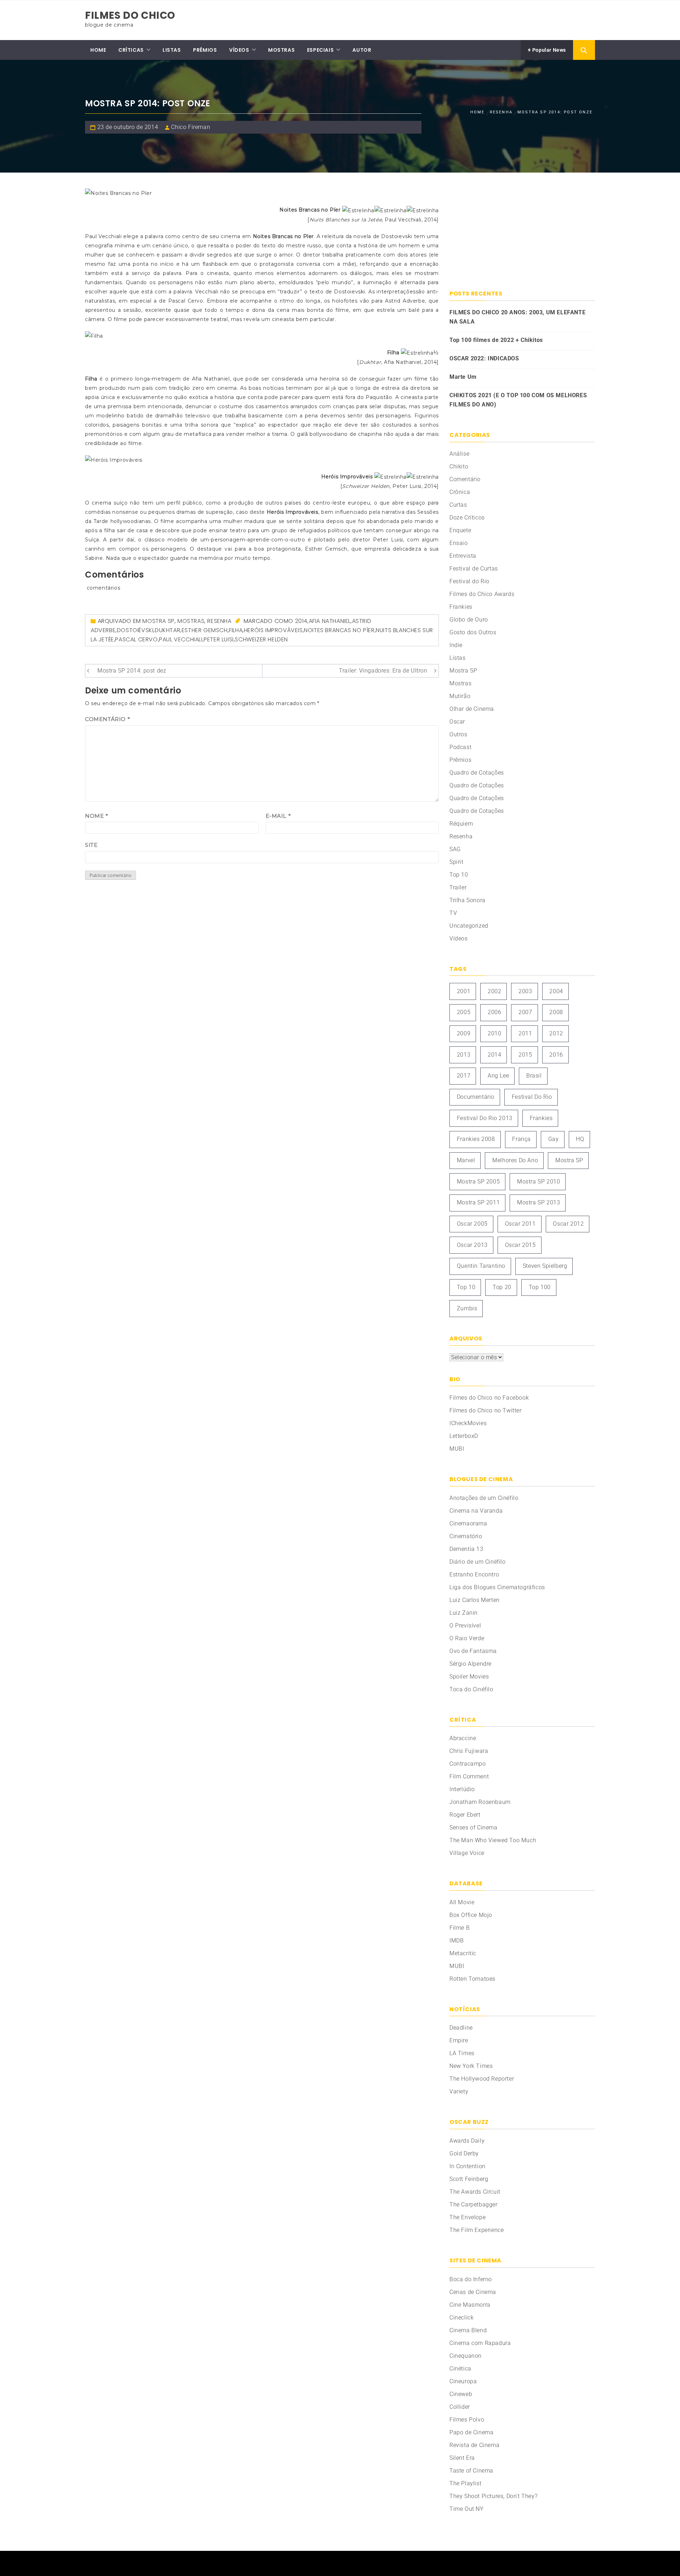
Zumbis (467, 1308)
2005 (464, 1012)
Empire (459, 2040)
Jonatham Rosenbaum (480, 1802)
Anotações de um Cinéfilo (484, 1498)
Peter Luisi (219, 639)
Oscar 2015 (520, 1245)
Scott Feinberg (469, 2179)
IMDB (457, 1941)
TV (453, 913)
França (522, 1139)
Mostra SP (158, 621)
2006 (494, 1012)
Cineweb (461, 2394)
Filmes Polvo (467, 2420)
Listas (458, 658)
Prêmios (460, 760)
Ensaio (459, 543)
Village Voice (467, 1853)
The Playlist (465, 2483)
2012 (556, 1033)
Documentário (476, 1097)
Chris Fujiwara (469, 1751)
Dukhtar (168, 630)
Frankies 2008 (476, 1139)
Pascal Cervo (136, 639)
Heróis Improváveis (273, 630)
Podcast (460, 747)
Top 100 (540, 1287)
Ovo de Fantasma (473, 1651)
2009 (464, 1033)
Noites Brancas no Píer (339, 630)
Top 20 (502, 1287)
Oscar (457, 722)
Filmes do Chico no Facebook (489, 1398)
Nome (97, 816)
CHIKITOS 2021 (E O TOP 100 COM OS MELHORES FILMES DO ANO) (518, 400)
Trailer (458, 887)
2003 (525, 991)
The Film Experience (477, 2230)
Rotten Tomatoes (472, 1979)
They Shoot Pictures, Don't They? (493, 2496)
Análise (459, 454)
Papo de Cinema (471, 2432)
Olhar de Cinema (472, 709)
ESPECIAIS (320, 50)
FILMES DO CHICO (130, 15)
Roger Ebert (465, 1815)
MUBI (457, 1449)
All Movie (462, 1902)
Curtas (458, 505)
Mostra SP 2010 (539, 1182)
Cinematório (466, 1536)
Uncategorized (469, 926)
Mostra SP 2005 (478, 1182)
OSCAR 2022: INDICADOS (484, 358)
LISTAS (172, 50)
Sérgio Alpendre (471, 1664)
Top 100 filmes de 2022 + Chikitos (496, 340)
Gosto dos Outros (473, 632)
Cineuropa (463, 2381)
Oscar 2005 (472, 1224)
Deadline (461, 2028)
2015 (525, 1055)
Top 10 (459, 875)
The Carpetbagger (474, 2204)
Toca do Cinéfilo (471, 1689)
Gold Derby (464, 2153)
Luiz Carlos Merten (475, 1600)
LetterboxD (464, 1436)
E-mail (278, 816)
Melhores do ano (515, 1160)
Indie (456, 645)
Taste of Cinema (471, 2471)
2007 (525, 1012)
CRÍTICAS (131, 50)
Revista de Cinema (474, 2445)
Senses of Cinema (474, 1827)
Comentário (107, 719)
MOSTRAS (281, 50)
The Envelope (467, 2217)
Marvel (466, 1160)
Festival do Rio (469, 581)
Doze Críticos (467, 518)
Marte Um (463, 377)
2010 (494, 1033)
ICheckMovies (468, 1423)
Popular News (548, 50)
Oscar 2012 (568, 1224)
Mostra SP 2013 (539, 1202)
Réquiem (461, 824)
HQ (580, 1139)
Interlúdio (462, 1789)
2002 (494, 991)
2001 (464, 991)
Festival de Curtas (474, 569)
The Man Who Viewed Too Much (493, 1840)
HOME (98, 50)
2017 (464, 1076)
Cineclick (461, 2318)
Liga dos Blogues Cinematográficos (497, 1587)
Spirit (457, 862)
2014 (301, 621)
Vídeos (459, 938)
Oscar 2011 (520, 1224)
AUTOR (362, 50)
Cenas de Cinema (473, 2292)
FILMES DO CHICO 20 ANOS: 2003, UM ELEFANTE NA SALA (517, 317)
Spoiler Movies (469, 1677)
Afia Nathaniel (330, 621)
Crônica (460, 492)
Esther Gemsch (205, 630)
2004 (556, 991)
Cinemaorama (468, 1523)
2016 (556, 1055)
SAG (455, 849)
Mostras (191, 621)
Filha (236, 630)
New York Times (471, 2066)
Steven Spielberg (545, 1266)
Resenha (219, 621)
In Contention (467, 2166)
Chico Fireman (191, 127)
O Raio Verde (467, 1638)
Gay (554, 1139)
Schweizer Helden (261, 639)
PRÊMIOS (205, 50)
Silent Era (462, 2458)
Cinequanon (466, 2356)
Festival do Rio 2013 (485, 1118)
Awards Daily (467, 2141)
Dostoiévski (135, 630)
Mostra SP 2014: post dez (132, 671)
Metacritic (463, 1953)
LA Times (462, 2053)
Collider (460, 2407)
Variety (459, 2091)
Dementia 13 (466, 1549)
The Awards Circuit (475, 2192)
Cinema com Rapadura (480, 2343)
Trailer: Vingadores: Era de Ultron (383, 671)
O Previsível (465, 1626)
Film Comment (469, 1776)
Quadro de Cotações (477, 773)
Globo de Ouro (469, 620)
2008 (556, 1012)
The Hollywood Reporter (482, 2079)
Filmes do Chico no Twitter (486, 1410)
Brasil (534, 1076)
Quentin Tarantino (481, 1266)
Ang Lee (498, 1076)
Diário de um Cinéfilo (478, 1562)
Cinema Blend (468, 2330)
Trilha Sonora (467, 900)
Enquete (460, 530)
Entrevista (463, 556)
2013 (464, 1055)
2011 (525, 1033)
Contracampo (468, 1764)
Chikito (459, 466)
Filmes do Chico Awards (482, 594)
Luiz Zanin (464, 1613)
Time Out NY (467, 2509)
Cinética (460, 2369)
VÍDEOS (239, 50)
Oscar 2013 (472, 1245)
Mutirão (460, 696)
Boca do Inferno (471, 2279)
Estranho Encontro (474, 1574)
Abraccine (463, 1738)
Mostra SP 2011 (478, 1202)
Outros (458, 734)
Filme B (460, 1928)
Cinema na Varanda (476, 1511)
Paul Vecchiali (181, 639)
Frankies (461, 607)
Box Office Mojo (471, 1915)
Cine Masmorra (470, 2305)
